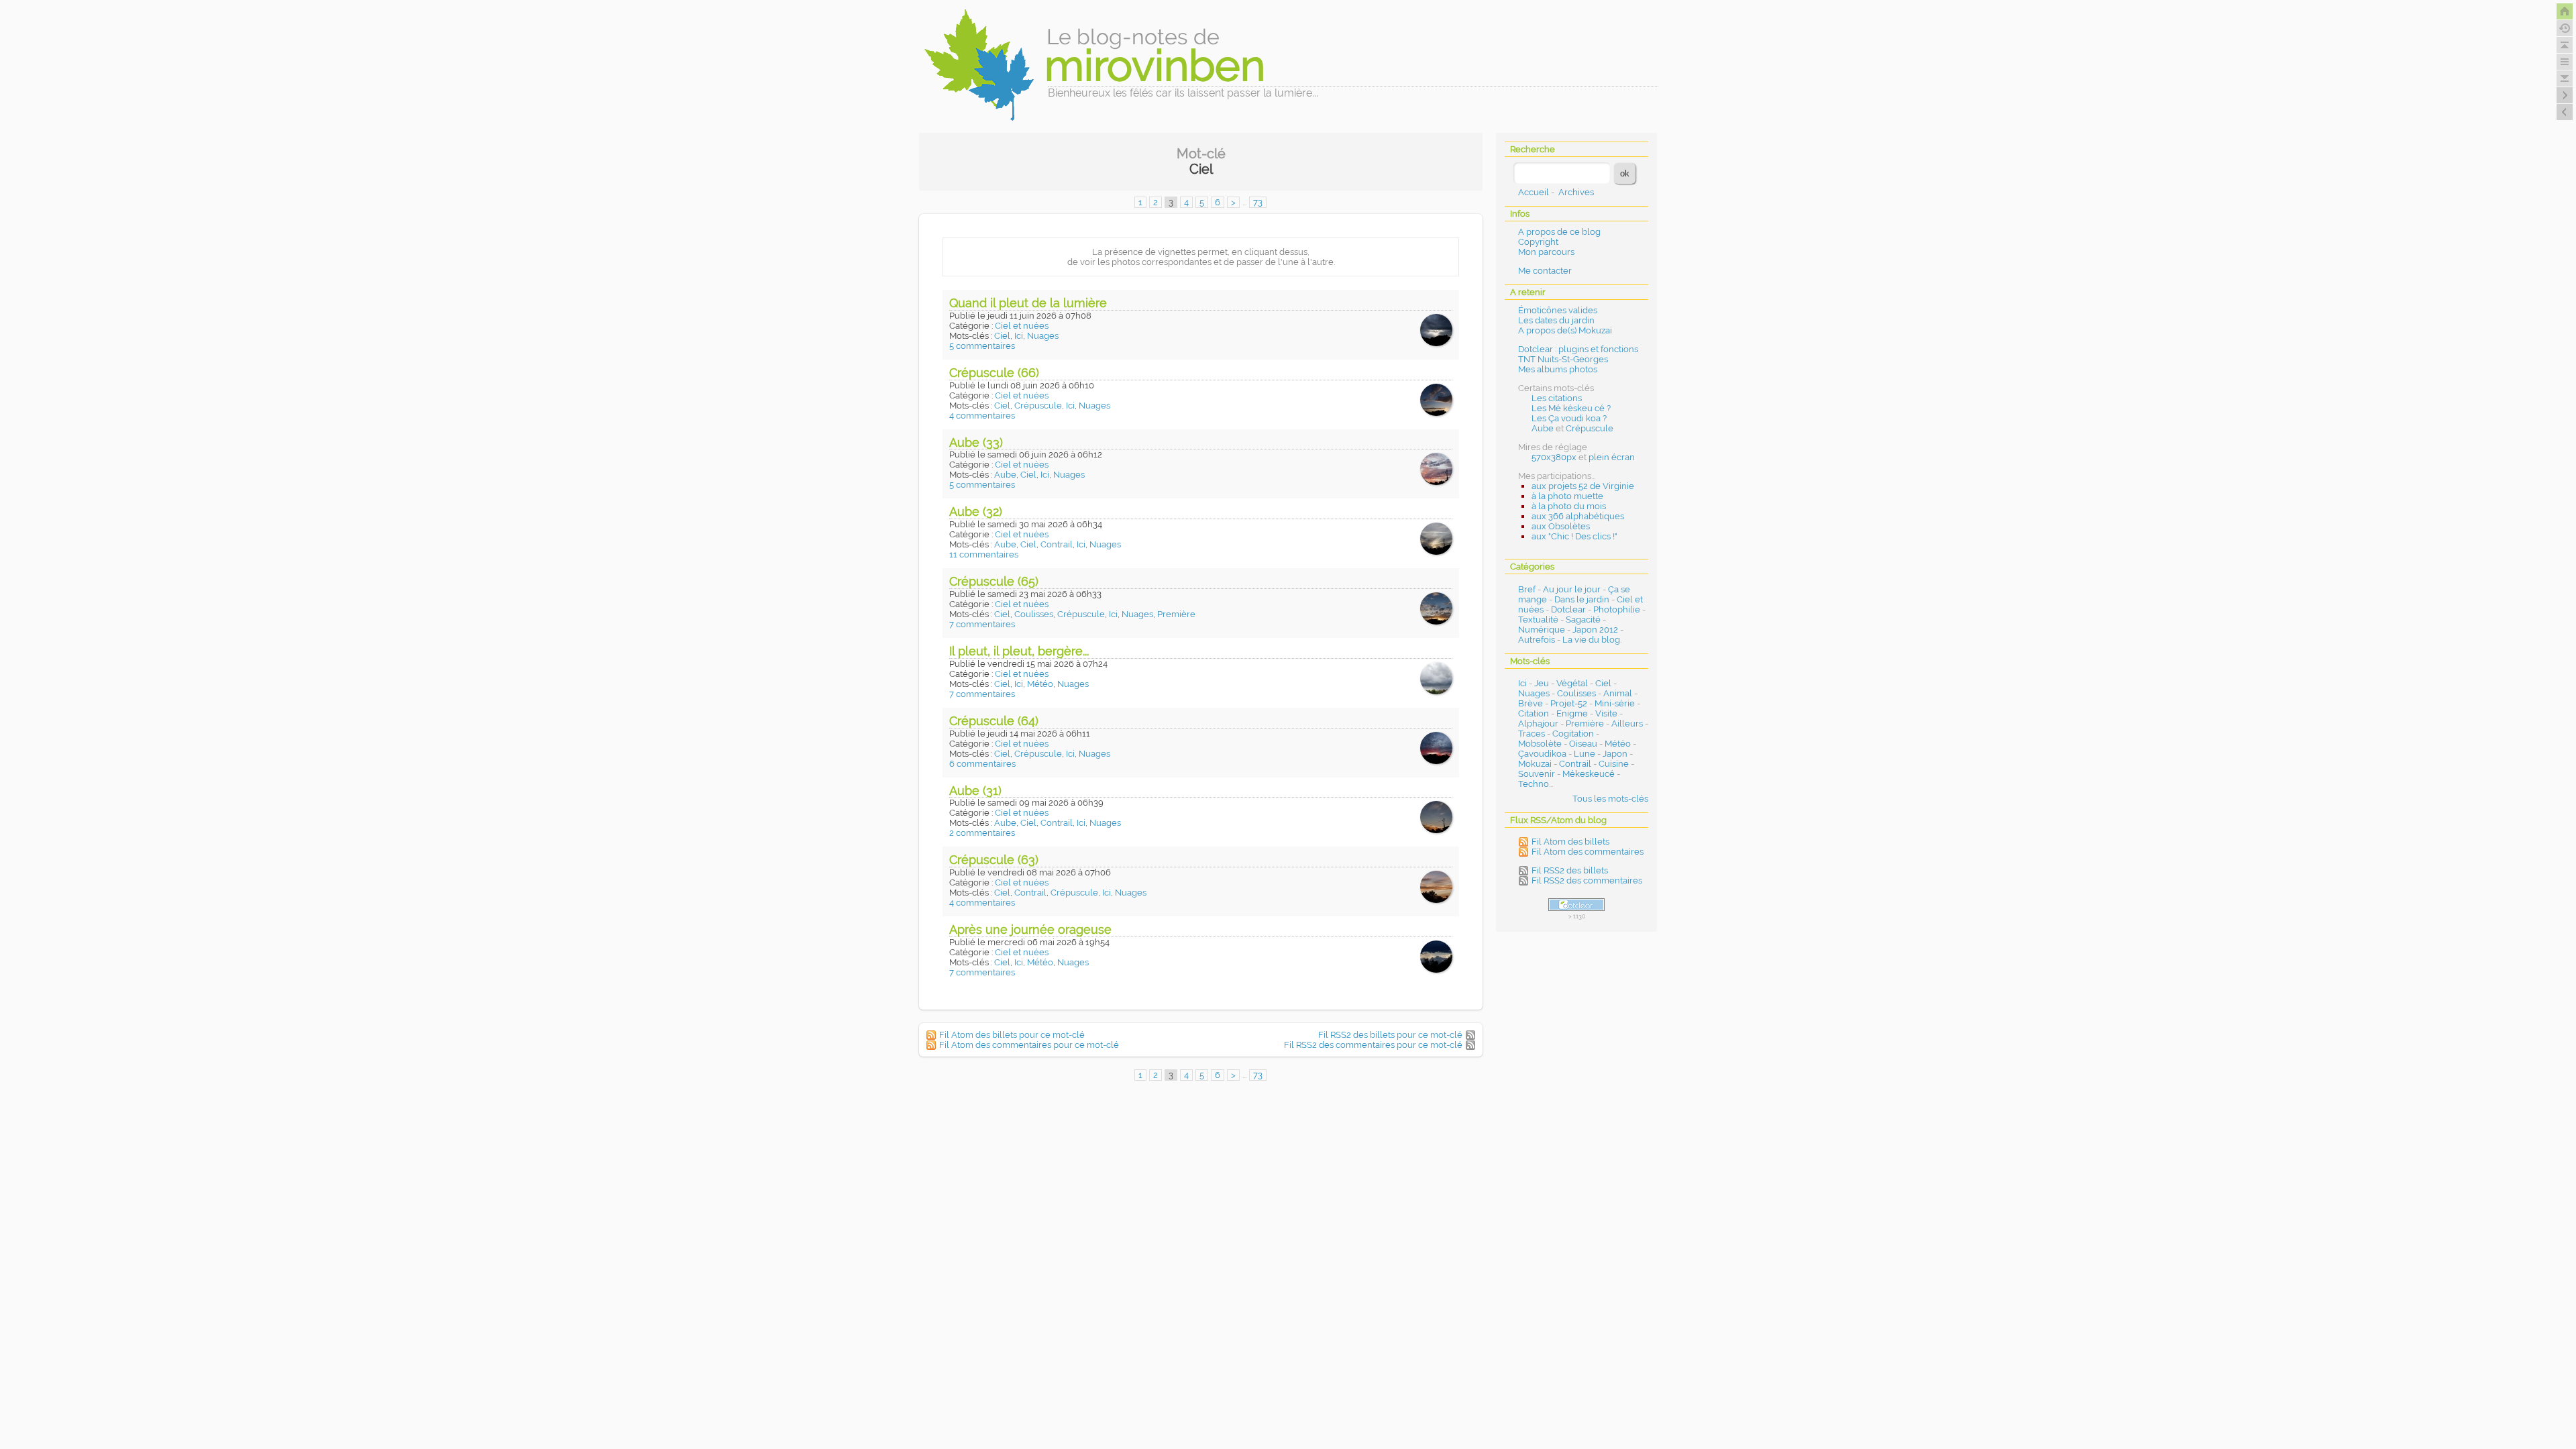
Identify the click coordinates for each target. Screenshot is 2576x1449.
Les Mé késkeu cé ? (1571, 408)
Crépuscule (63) (994, 860)
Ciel (1002, 336)
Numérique (1542, 630)
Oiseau (1583, 744)
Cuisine (1614, 764)
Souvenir (1537, 774)
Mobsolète (1540, 744)
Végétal (1572, 683)
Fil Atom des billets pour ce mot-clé (1012, 1035)
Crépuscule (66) (994, 373)
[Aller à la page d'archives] (2565, 28)
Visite (1606, 713)
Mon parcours (1546, 252)
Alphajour (1538, 723)
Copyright (1538, 242)
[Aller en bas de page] (2565, 78)
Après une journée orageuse (1030, 929)
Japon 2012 (1595, 630)
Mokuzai (1535, 764)
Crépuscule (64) (994, 721)
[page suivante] (2565, 95)
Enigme (1572, 713)
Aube (1005, 475)
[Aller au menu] (2565, 62)
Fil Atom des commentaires (1588, 852)
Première (1176, 614)
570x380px (1554, 457)
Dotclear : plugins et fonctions (1578, 349)
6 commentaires (982, 764)
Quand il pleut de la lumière (1028, 303)
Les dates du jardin (1556, 320)
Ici (1019, 336)
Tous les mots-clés (1610, 799)
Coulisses (1034, 614)
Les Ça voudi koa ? (1569, 418)
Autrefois (1537, 640)
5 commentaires (982, 346)
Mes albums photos (1558, 369)
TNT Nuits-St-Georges (1563, 359)
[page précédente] (2565, 112)
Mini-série (1615, 703)
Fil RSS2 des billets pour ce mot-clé (1390, 1035)
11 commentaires (984, 554)
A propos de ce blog (1559, 232)
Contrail (1057, 544)
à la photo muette (1567, 496)
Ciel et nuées (1022, 326)
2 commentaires (982, 833)
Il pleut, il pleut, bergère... (1019, 651)
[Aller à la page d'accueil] (2565, 11)
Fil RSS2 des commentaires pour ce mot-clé (1373, 1045)
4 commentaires (982, 416)
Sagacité (1583, 620)
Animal (1618, 693)
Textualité (1538, 620)
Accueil (1534, 192)
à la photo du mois (1569, 506)
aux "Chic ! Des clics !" (1574, 536)
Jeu (1542, 683)
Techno (1534, 784)
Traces (1532, 734)
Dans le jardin (1582, 599)
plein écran (1612, 457)
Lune (1585, 754)
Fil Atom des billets (1570, 842)
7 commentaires (982, 624)
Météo (1040, 684)
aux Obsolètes (1561, 526)
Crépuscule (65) (994, 581)
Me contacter (1545, 271)
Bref (1527, 589)
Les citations (1557, 398)
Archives (1576, 192)
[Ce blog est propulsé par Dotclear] (1576, 905)
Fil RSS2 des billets (1570, 870)
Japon (1615, 754)
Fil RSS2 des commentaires (1587, 880)
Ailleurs (1627, 723)
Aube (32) (976, 512)
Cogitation (1573, 734)
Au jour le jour (1572, 589)
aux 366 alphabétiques (1578, 516)
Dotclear (1568, 609)
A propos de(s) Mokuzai (1565, 330)
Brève (1531, 703)
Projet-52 (1569, 703)
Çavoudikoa (1542, 754)
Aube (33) (976, 442)
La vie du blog (1591, 640)
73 (1258, 202)
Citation (1534, 713)
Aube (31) (975, 791)
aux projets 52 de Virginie (1583, 486)
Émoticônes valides (1558, 310)
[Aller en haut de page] (2565, 45)
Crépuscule (1038, 406)
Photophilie (1617, 609)
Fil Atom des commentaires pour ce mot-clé (1029, 1045)
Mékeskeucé (1589, 774)
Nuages (1043, 336)
